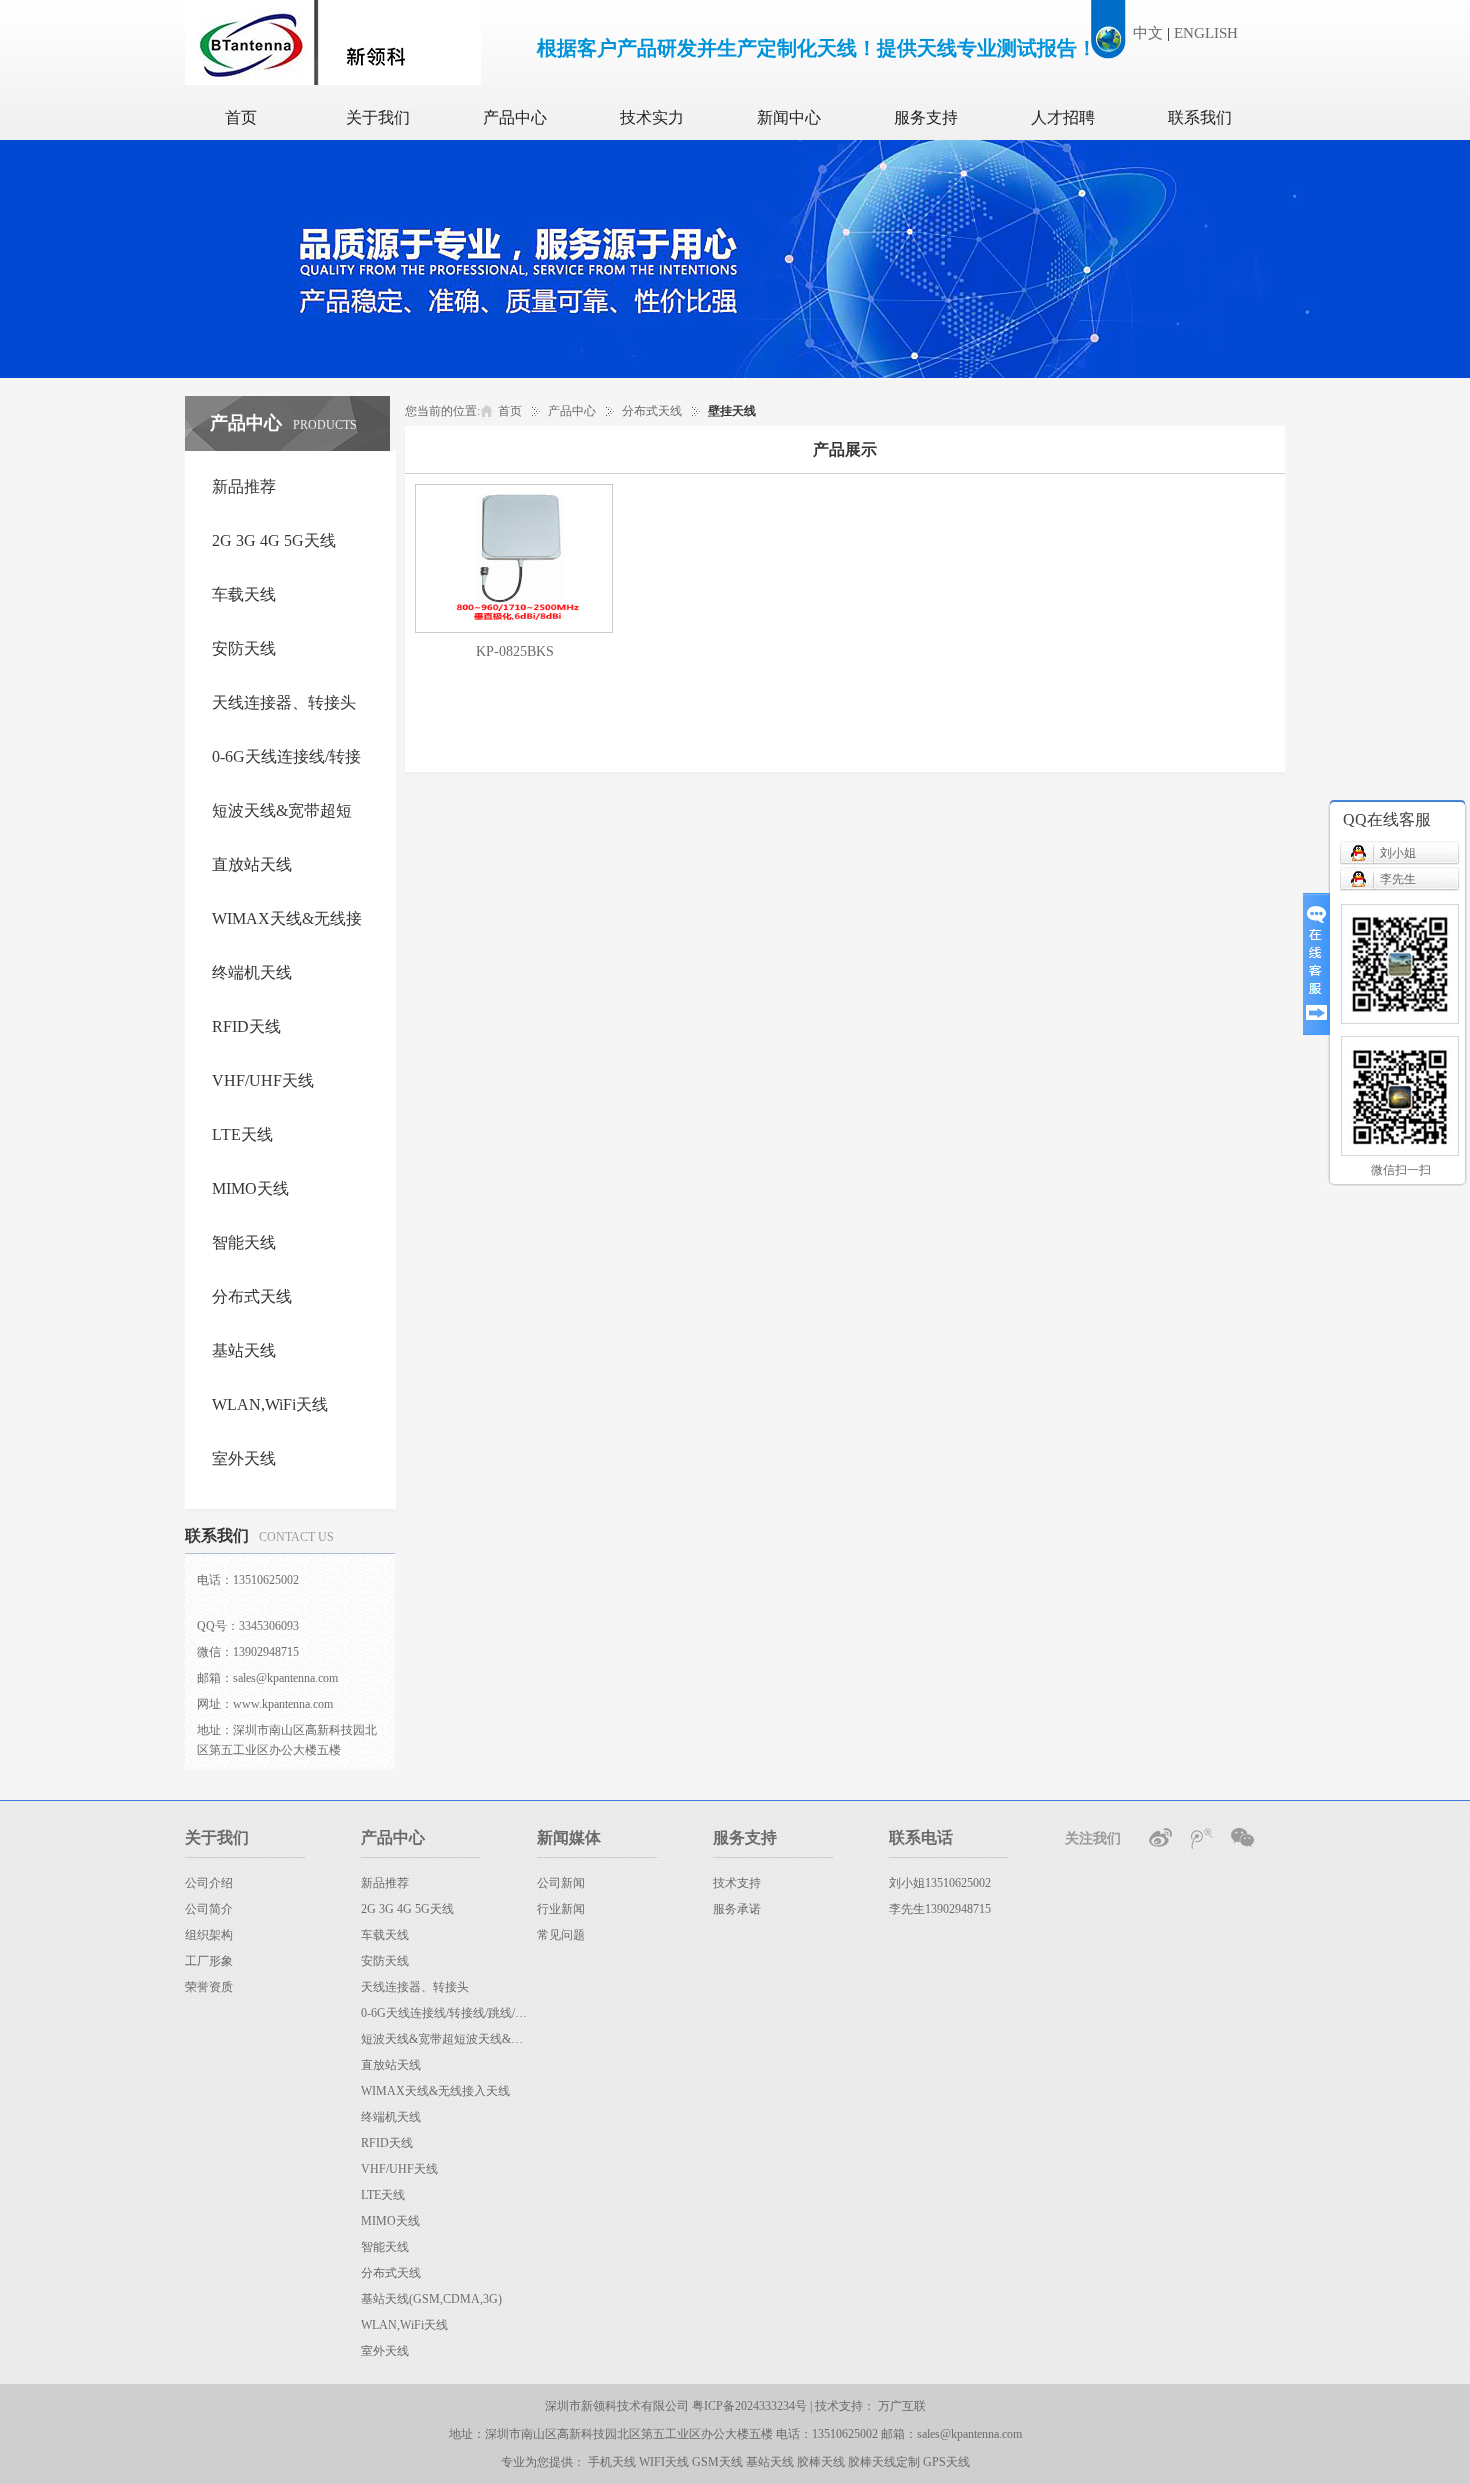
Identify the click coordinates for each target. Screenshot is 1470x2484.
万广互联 (902, 2406)
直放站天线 (391, 2065)
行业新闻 (561, 1909)
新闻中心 (789, 117)
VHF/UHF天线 (399, 2169)
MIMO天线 (390, 2221)
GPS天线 (946, 2462)
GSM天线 (717, 2462)
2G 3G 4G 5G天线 (407, 1909)
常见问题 (561, 1935)
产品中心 (515, 117)
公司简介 (209, 1909)
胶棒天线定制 (884, 2462)
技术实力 (652, 117)
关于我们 (378, 117)
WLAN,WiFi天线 (404, 2325)
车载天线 (385, 1935)
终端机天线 (391, 2117)
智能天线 (385, 2247)
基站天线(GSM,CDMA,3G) (431, 2299)
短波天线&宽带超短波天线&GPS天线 (444, 2039)
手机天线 (612, 2462)
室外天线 (385, 2351)
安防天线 (385, 1961)
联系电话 (921, 1837)
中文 (1148, 33)
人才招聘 (1063, 117)
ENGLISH (1206, 33)
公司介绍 (209, 1883)
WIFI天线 (664, 2462)
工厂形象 (209, 1961)
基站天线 (770, 2462)
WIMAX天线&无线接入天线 (435, 2091)
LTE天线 (383, 2195)
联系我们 (1200, 117)
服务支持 (926, 117)
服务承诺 (737, 1909)
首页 (241, 117)
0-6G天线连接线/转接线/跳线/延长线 (444, 2013)
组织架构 (209, 1935)
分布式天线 (652, 411)
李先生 (1398, 879)
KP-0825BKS (515, 651)
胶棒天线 (821, 2462)
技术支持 (737, 1883)
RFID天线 (387, 2143)
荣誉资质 (209, 1987)
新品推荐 (385, 1883)
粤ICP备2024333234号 (751, 2406)
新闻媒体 (569, 1837)
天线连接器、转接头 (415, 1987)
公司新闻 (561, 1883)
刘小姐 (1398, 853)
